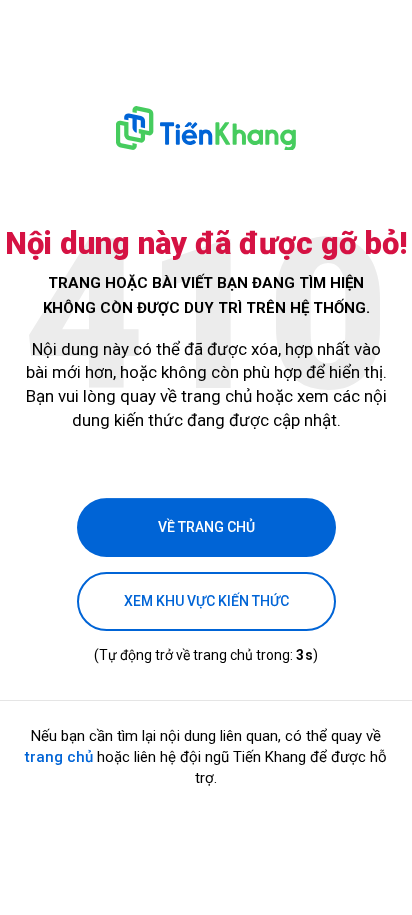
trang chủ (59, 757)
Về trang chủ (206, 527)
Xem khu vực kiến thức (206, 601)
